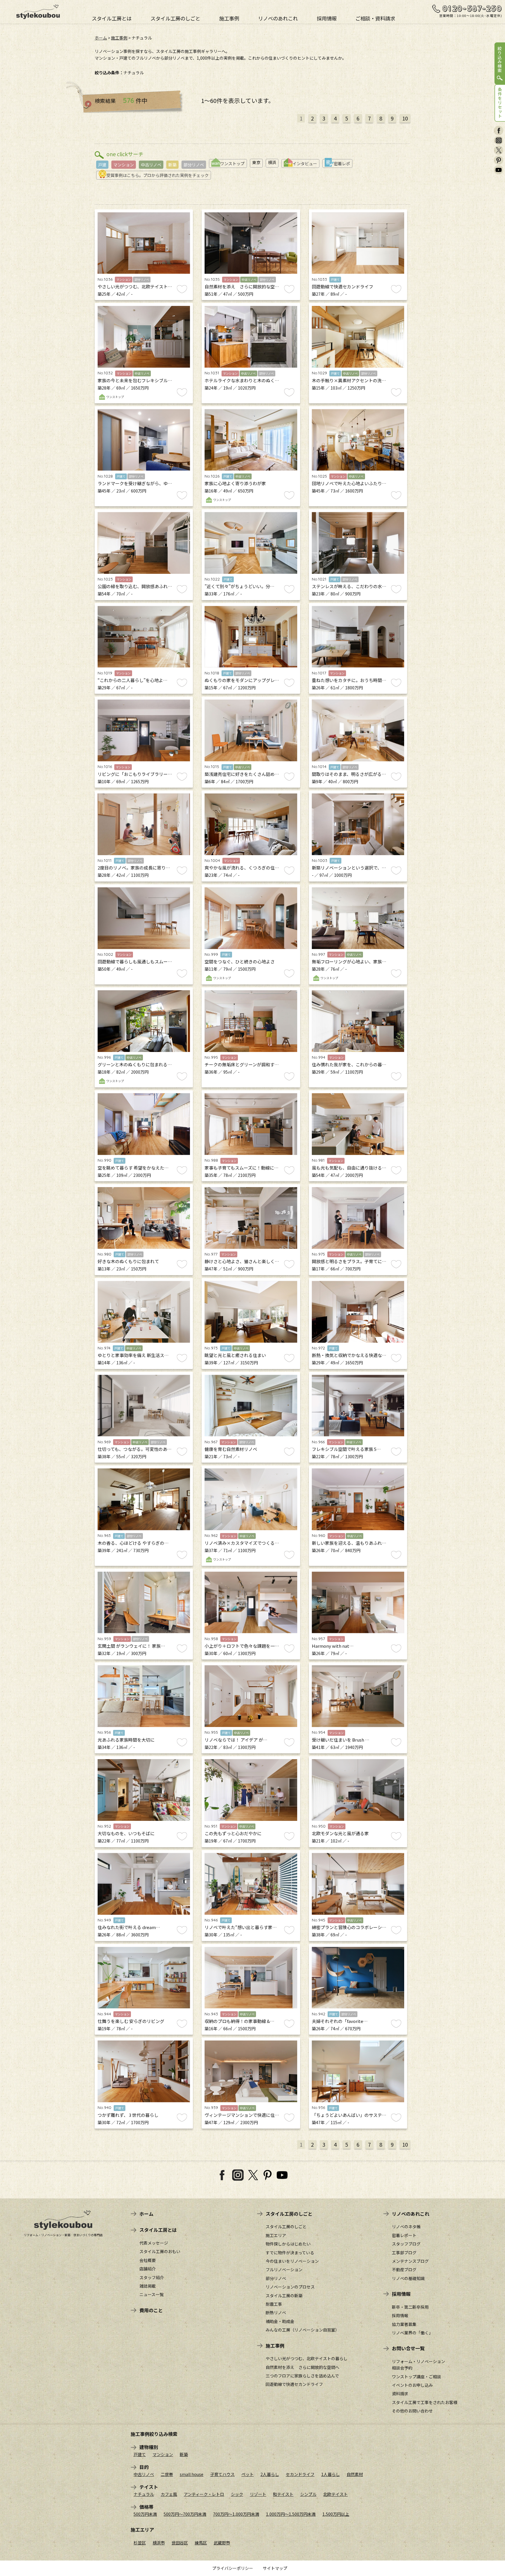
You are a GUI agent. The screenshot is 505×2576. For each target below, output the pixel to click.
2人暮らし (270, 2474)
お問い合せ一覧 (408, 2348)
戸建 (102, 165)
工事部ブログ (404, 2253)
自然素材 (355, 2474)
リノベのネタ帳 (406, 2227)
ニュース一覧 (152, 2294)
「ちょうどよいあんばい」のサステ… (349, 2115)
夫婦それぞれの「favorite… (340, 2021)
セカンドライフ (300, 2474)
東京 (256, 162)
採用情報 (327, 18)
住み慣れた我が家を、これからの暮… (349, 1064)
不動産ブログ (404, 2270)
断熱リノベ (276, 2312)
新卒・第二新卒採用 (410, 2307)
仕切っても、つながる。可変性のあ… (135, 1449)
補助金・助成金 (280, 2321)
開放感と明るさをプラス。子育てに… (349, 1261)
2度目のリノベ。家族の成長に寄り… (134, 868)
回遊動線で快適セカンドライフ (343, 286)
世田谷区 (180, 2543)
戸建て (140, 2454)
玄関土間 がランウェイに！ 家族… (131, 1646)
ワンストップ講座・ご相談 (416, 2377)
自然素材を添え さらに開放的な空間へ (302, 2367)
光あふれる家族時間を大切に (126, 1740)
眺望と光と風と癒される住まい (235, 1355)
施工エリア (276, 2235)
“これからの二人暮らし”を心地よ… (133, 680)
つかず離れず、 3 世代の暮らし (128, 2115)
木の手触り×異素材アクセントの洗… (349, 380)
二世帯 (167, 2474)
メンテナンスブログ (410, 2261)
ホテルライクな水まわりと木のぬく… (242, 380)
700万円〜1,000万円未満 (236, 2514)
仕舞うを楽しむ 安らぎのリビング (131, 2021)
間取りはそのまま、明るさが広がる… (349, 774)
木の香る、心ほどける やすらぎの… (133, 1543)
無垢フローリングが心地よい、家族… (349, 961)
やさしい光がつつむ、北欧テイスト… (135, 286)
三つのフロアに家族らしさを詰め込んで (302, 2376)
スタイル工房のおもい (160, 2251)
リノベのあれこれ (278, 18)
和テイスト (283, 2494)
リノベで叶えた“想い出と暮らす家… (241, 1927)
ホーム (101, 38)
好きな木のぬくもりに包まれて (128, 1261)
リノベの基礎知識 (408, 2278)
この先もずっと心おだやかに (233, 1833)
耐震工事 (274, 2304)
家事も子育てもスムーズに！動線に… (242, 1168)
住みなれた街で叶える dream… (129, 1927)
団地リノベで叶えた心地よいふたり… (349, 483)
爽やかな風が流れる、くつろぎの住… (242, 868)
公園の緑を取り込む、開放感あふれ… (135, 586)
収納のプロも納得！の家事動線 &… (239, 2021)
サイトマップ (275, 2568)
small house (192, 2474)
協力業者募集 (404, 2324)
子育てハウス (222, 2474)
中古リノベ (151, 165)
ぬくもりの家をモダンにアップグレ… (242, 680)
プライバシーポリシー (233, 2568)
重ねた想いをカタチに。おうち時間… (349, 680)
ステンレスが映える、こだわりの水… (349, 586)
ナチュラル (144, 2494)
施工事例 (229, 18)
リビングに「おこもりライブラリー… (135, 774)
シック (237, 2494)
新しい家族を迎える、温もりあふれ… (349, 1543)
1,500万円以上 (336, 2514)
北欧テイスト (335, 2494)
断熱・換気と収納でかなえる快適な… (349, 1355)
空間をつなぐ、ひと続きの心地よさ (240, 961)
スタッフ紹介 (152, 2277)
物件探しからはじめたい (288, 2244)
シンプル (308, 2494)
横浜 (272, 162)
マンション (124, 165)
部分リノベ (194, 165)
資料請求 (400, 2394)
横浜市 (159, 2543)
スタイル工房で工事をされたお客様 (425, 2402)
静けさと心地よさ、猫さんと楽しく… (242, 1261)
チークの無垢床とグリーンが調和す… (242, 1064)
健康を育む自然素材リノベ (231, 1449)
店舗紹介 (148, 2269)
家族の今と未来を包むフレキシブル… (135, 380)
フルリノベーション (284, 2270)
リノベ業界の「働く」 (412, 2333)
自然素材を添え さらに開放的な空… (242, 286)
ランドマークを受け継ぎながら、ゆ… (135, 483)
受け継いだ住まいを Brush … (341, 1740)
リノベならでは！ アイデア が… (236, 1740)
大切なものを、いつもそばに (126, 1833)
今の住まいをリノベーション (292, 2261)
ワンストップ (232, 163)
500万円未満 (145, 2514)
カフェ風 (169, 2494)
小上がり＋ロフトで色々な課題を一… (242, 1646)
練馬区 (201, 2543)
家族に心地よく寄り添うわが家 (235, 483)
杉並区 (140, 2543)
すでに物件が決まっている (290, 2253)
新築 (172, 165)
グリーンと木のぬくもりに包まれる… (135, 1064)
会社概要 (148, 2260)
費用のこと (151, 2310)
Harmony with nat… (333, 1646)
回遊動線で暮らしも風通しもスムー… (135, 961)
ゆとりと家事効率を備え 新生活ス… (133, 1355)
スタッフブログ (406, 2244)
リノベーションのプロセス (290, 2287)
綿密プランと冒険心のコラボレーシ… (349, 1927)
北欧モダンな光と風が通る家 (340, 1833)
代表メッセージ (154, 2243)
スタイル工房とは (112, 18)
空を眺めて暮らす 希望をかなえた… (133, 1168)
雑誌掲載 (148, 2286)
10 (405, 118)
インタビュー (305, 163)
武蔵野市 (222, 2543)
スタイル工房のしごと (175, 18)
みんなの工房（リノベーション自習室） (302, 2330)
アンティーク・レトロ (204, 2494)
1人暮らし (331, 2474)
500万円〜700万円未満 (185, 2514)
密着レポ (342, 163)
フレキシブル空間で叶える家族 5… (346, 1449)
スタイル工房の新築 (284, 2296)
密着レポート (404, 2235)
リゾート (258, 2494)
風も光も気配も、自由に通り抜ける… (349, 1168)
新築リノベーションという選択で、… (349, 868)
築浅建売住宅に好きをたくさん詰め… (242, 774)
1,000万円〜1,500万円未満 (291, 2514)
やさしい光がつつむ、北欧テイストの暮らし (307, 2358)
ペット (248, 2474)
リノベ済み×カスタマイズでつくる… (242, 1543)
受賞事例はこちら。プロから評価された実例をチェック (158, 175)
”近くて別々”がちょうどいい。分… (239, 586)
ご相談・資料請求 (375, 18)
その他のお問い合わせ (412, 2411)
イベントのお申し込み (412, 2385)
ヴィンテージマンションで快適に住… (242, 2115)
